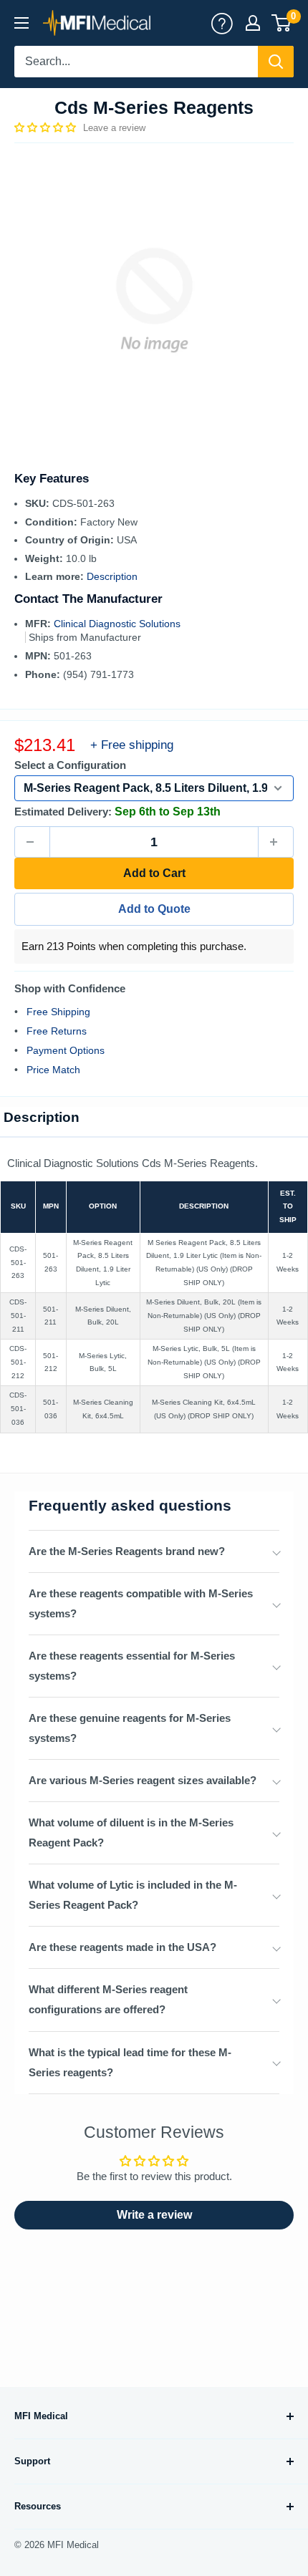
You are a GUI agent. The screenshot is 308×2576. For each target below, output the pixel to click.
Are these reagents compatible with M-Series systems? (141, 1603)
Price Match (53, 1070)
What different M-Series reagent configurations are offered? (108, 1999)
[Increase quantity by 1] (276, 842)
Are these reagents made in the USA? (122, 1947)
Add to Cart (154, 873)
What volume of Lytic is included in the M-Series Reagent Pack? (133, 1895)
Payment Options (66, 1050)
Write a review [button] (154, 2215)
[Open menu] (21, 23)
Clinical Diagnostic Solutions (117, 624)
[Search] (276, 62)
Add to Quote (154, 909)
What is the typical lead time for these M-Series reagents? (130, 2062)
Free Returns (57, 1031)
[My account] (222, 23)
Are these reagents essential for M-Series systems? (132, 1666)
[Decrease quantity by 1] (32, 842)
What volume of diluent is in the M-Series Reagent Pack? (131, 1832)
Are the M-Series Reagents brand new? (127, 1551)
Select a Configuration (70, 765)
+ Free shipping (132, 745)
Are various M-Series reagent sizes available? (143, 1780)
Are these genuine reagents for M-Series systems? (130, 1728)
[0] (282, 23)
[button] (47, 127)
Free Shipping (58, 1012)
